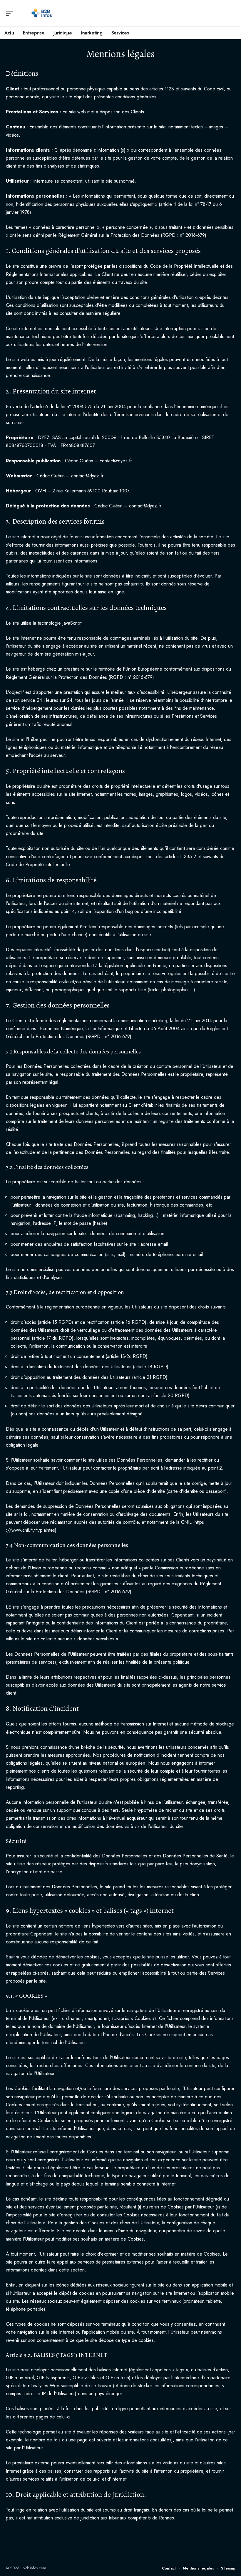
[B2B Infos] (42, 13)
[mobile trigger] (11, 13)
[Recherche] (231, 13)
